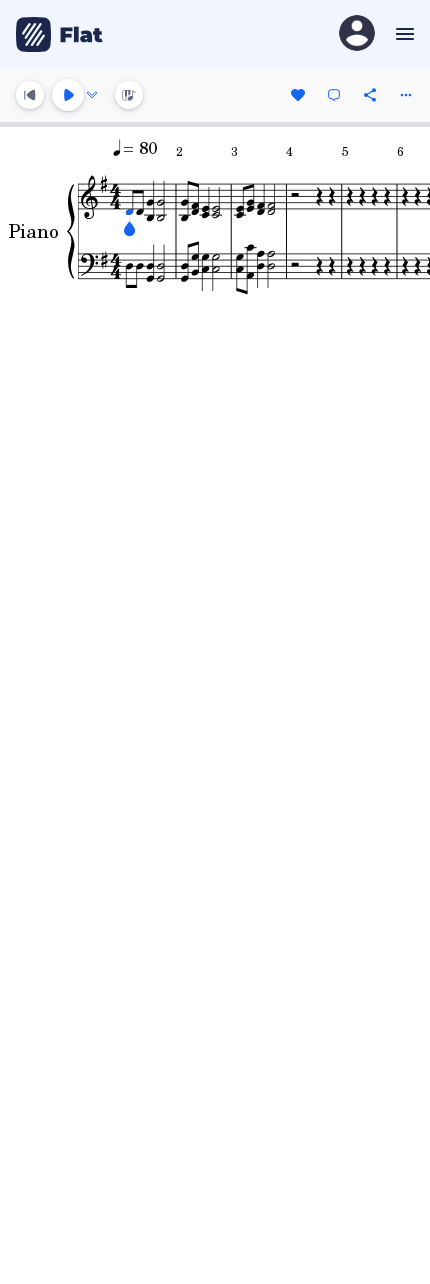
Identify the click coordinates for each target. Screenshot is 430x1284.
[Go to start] (30, 95)
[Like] (298, 95)
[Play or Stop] (68, 95)
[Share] (370, 95)
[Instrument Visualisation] (129, 95)
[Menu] (402, 34)
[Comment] (334, 95)
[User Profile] (357, 34)
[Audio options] (92, 95)
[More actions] (406, 95)
